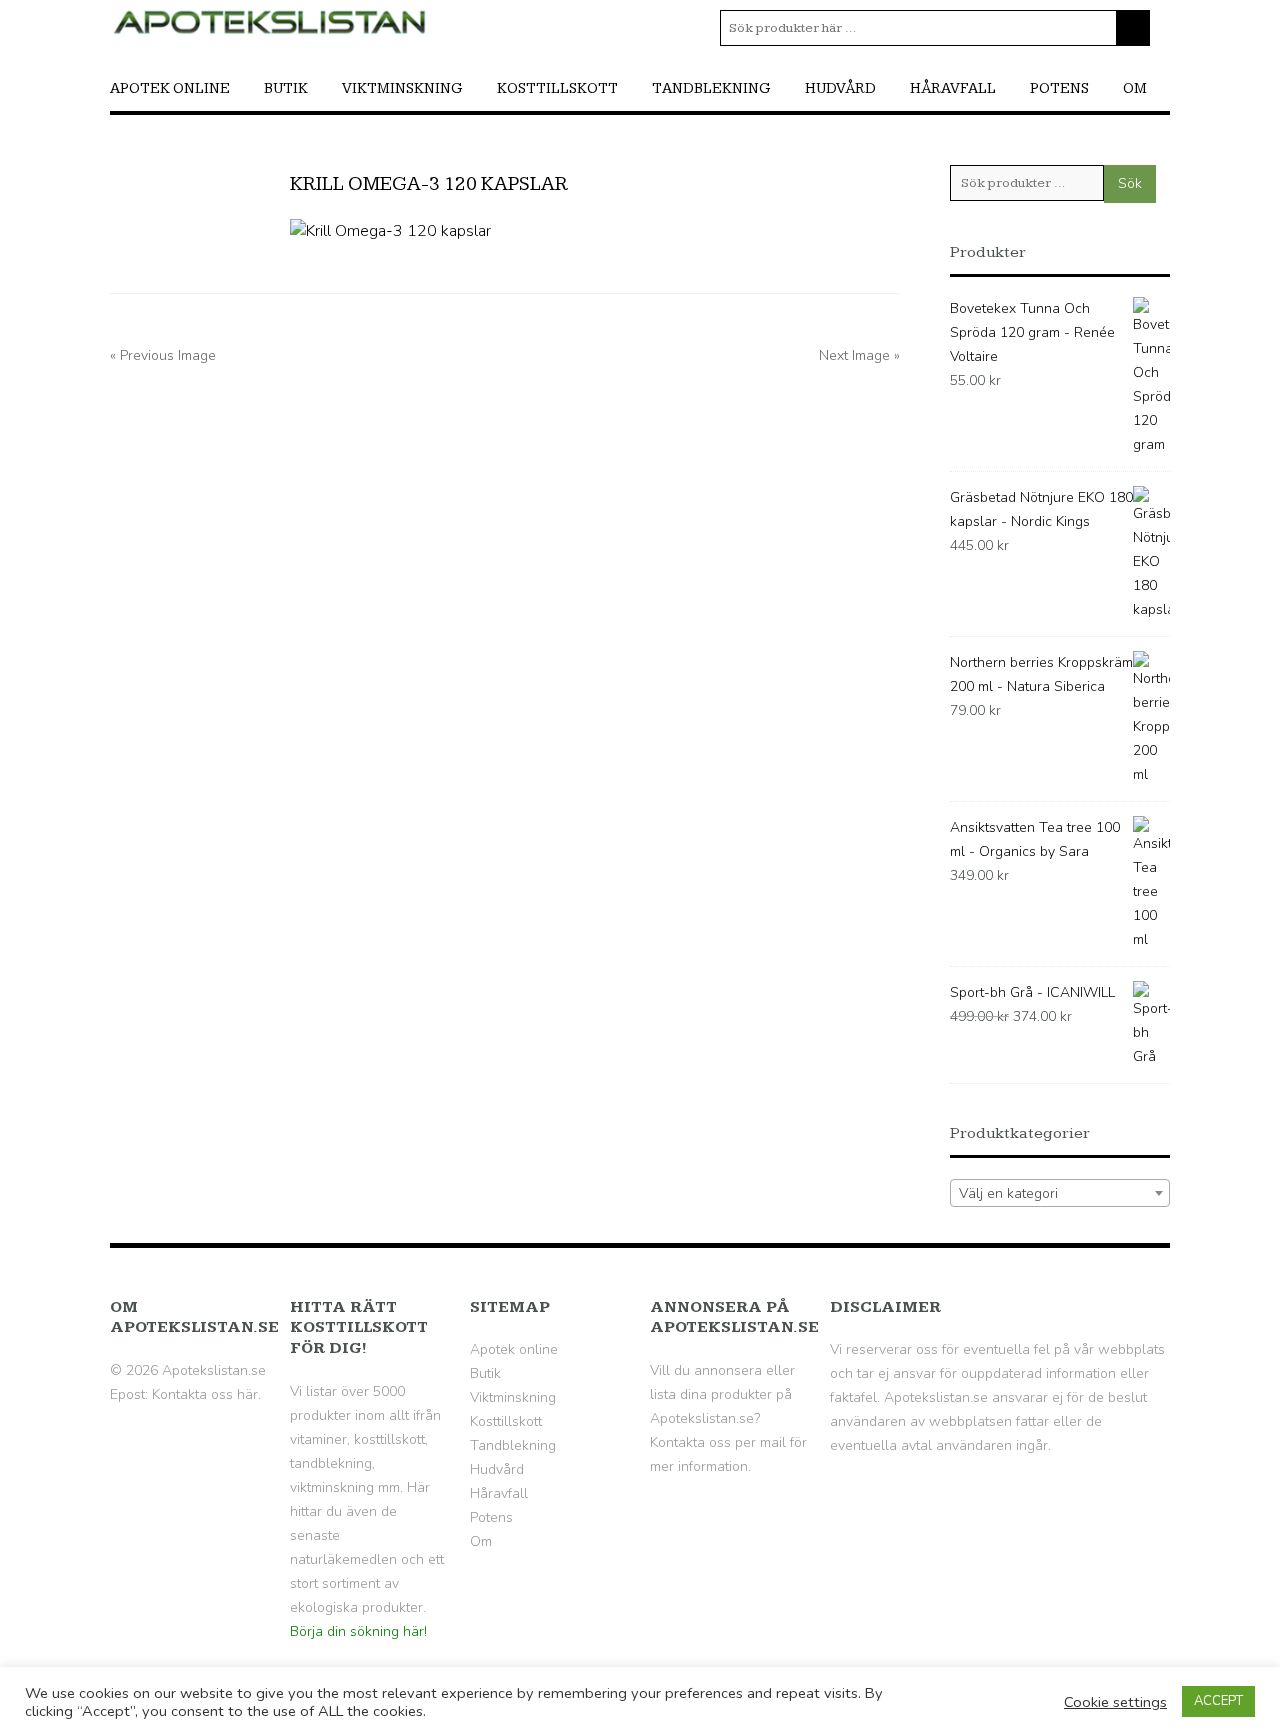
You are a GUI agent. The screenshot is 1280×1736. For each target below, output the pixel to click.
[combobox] (1060, 1193)
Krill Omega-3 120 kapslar (429, 184)
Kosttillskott (557, 88)
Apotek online (170, 88)
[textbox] (1060, 1194)
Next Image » (859, 355)
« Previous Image (163, 355)
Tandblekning (711, 88)
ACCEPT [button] (1218, 1701)
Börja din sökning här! (358, 1631)
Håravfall (953, 88)
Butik (286, 88)
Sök (1130, 183)
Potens (1059, 88)
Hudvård (840, 88)
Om (1135, 88)
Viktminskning (402, 88)
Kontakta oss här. (206, 1394)
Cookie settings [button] (1115, 1702)
